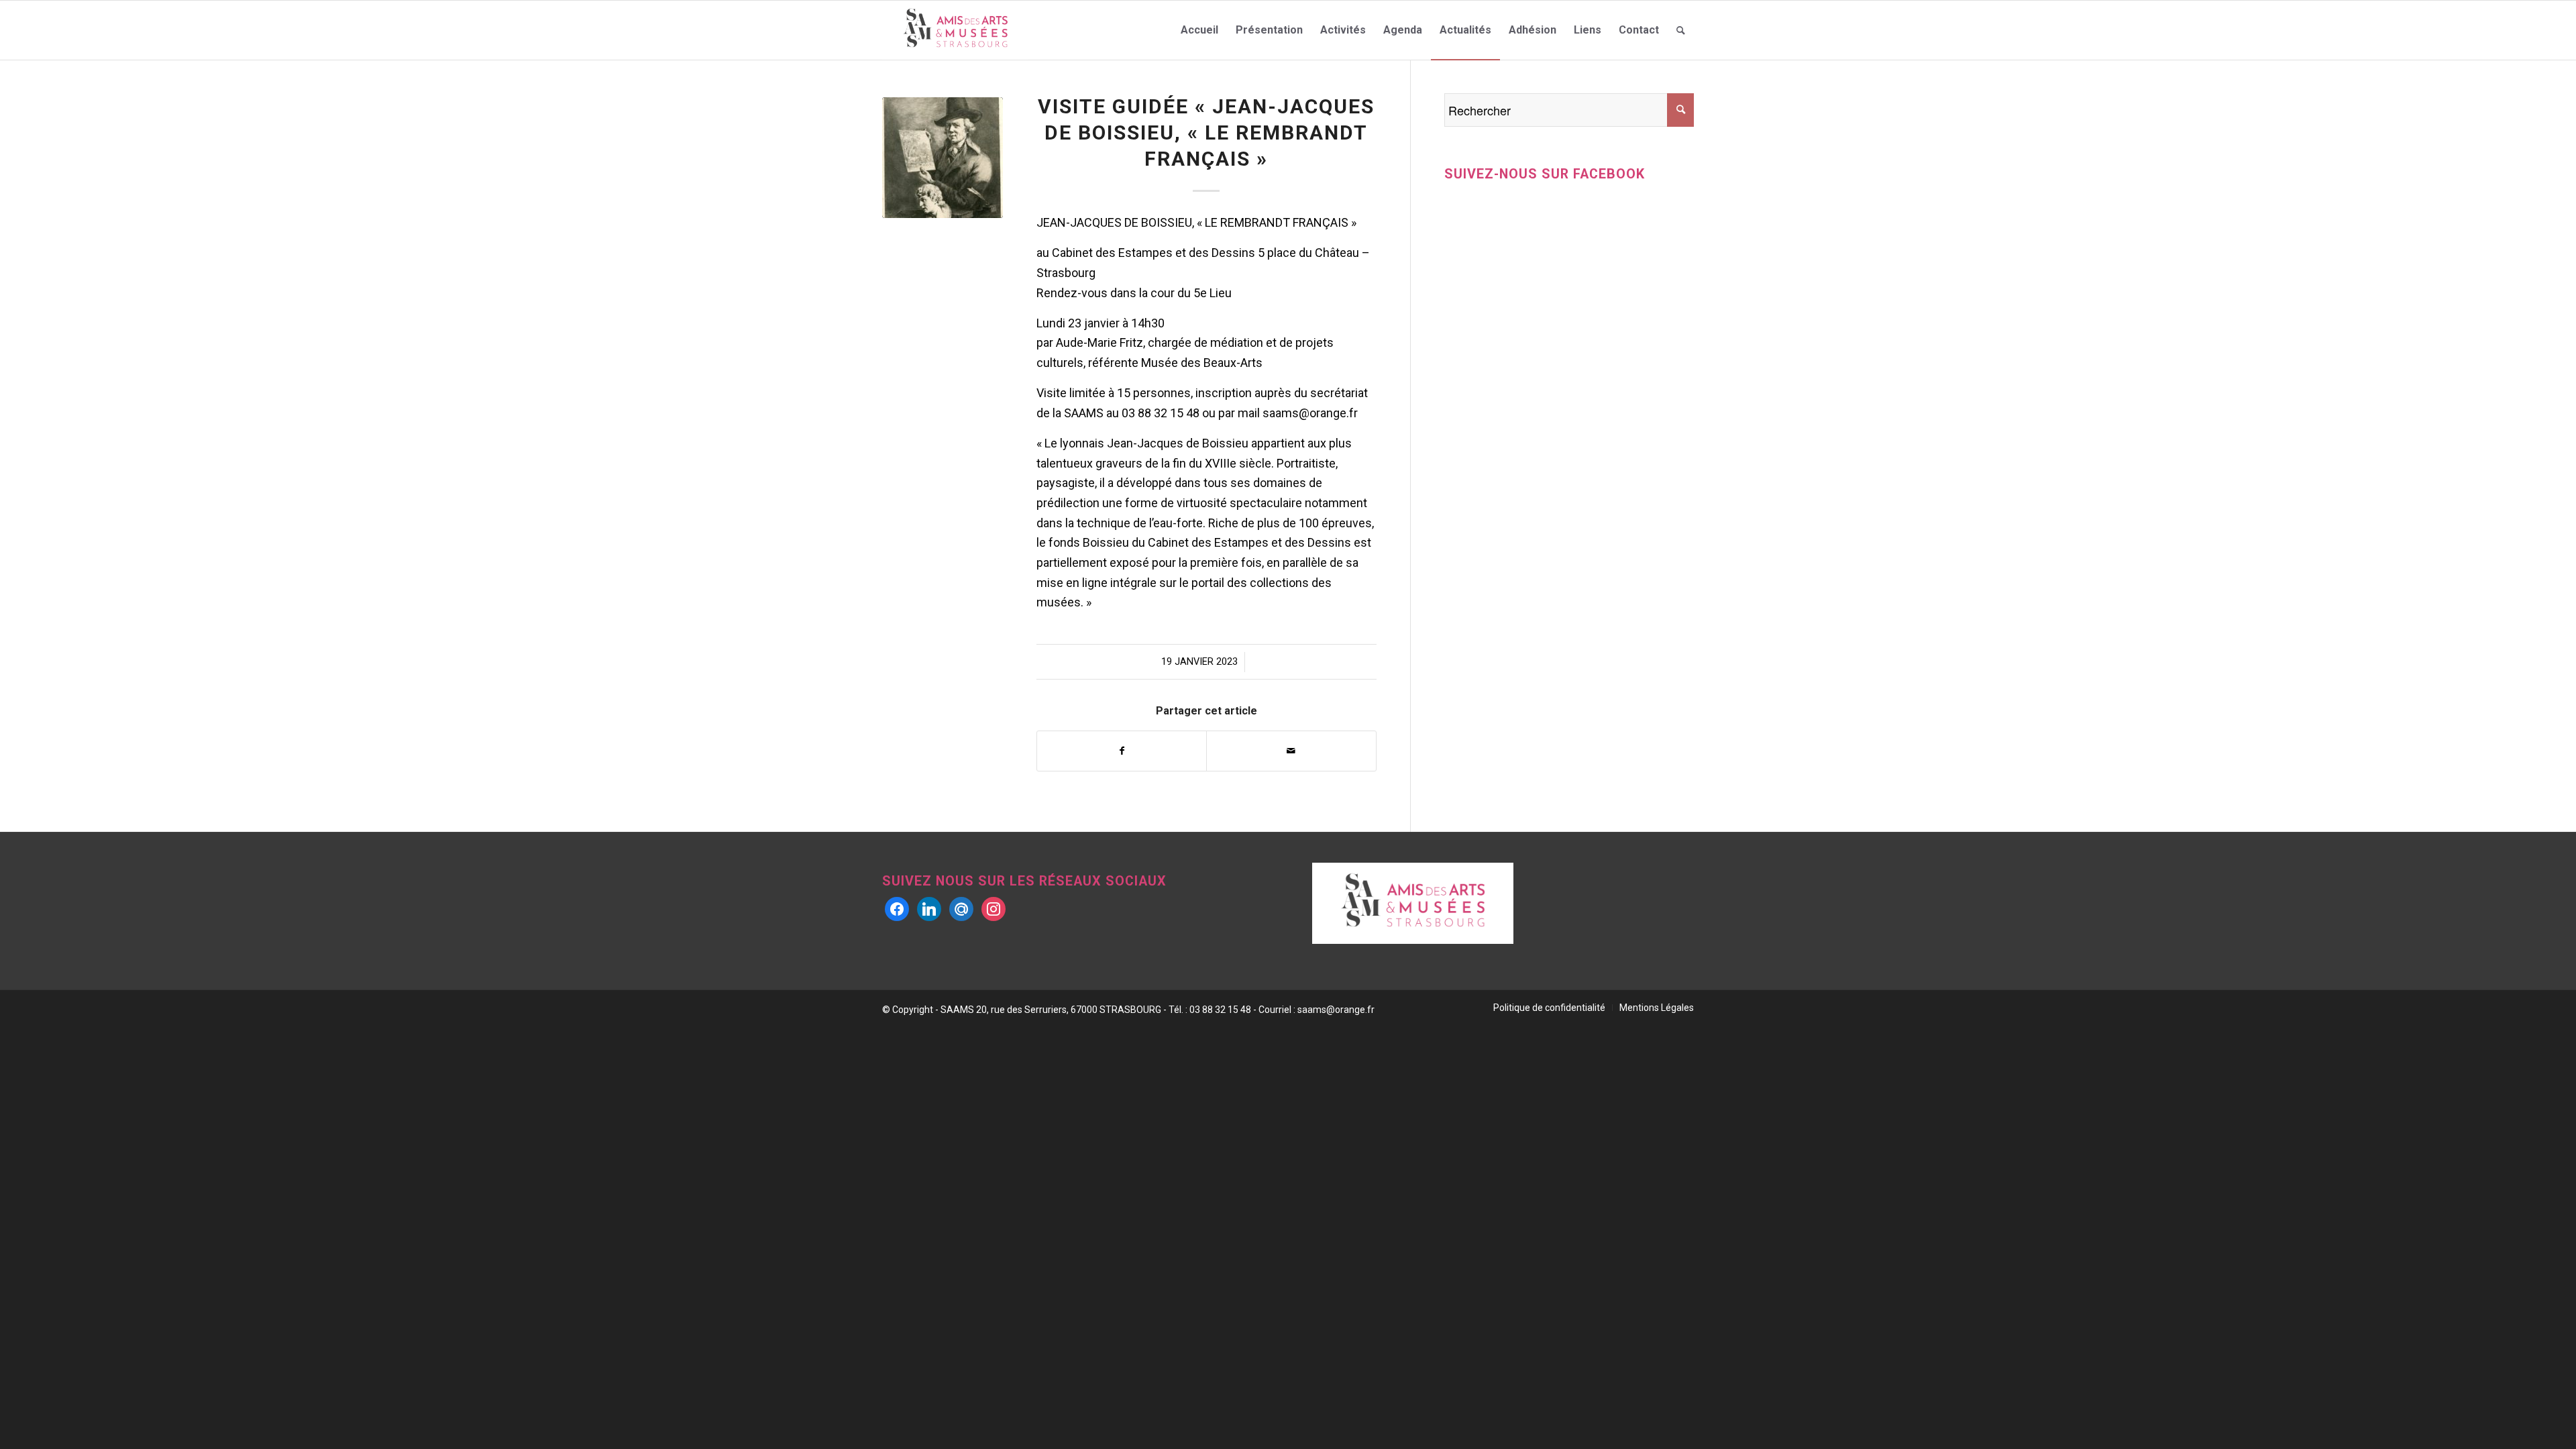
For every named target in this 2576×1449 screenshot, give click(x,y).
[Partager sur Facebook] (1122, 751)
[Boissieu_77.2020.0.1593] (943, 158)
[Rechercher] (1681, 30)
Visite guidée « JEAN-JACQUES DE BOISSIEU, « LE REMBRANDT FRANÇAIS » (1206, 132)
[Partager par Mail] (1291, 751)
